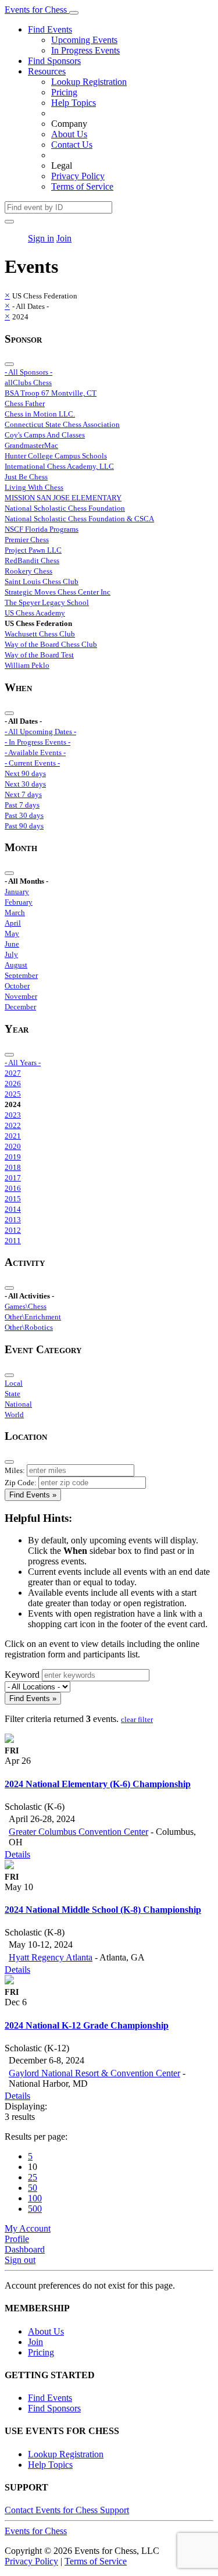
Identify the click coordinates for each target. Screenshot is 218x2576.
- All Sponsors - (28, 372)
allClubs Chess (28, 383)
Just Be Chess (26, 477)
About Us (69, 134)
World (14, 1415)
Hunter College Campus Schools (56, 456)
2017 (13, 1178)
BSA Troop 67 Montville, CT (51, 393)
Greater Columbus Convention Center (78, 1832)
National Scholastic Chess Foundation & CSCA (79, 519)
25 (33, 2177)
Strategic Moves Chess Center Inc (58, 592)
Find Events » (33, 1495)
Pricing (64, 92)
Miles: (15, 1470)
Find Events (50, 29)
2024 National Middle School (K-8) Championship (103, 1910)
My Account (28, 2228)
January (17, 892)
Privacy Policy (78, 176)
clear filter (137, 1719)
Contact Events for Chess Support (67, 2510)
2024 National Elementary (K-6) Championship (98, 1784)
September (21, 975)
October (17, 986)
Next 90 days (25, 773)
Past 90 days (24, 826)
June (12, 944)
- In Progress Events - (37, 742)
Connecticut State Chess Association (62, 424)
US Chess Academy (35, 613)
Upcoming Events (84, 40)
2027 (13, 1073)
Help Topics (74, 103)
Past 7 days (22, 805)
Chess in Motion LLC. (40, 414)
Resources (47, 71)
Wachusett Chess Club (40, 634)
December (20, 1007)
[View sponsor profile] (9, 1740)
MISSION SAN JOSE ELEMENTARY (63, 498)
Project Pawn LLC (33, 550)
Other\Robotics (29, 1327)
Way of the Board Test (39, 655)
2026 (13, 1084)
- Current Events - (32, 763)
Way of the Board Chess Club (51, 644)
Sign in (41, 238)
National (18, 1404)
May (12, 933)
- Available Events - (35, 752)
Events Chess (36, 2531)
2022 (13, 1125)
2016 (13, 1188)
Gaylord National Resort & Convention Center (94, 2073)
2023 (13, 1115)
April (13, 923)
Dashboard (25, 2249)
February (19, 902)
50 (33, 2188)
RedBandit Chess (32, 561)
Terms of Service (82, 186)
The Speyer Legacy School (47, 602)
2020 (13, 1146)
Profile (17, 2239)
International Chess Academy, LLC (59, 466)
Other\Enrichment (33, 1317)
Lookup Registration (89, 82)
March (15, 912)
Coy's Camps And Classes (45, 435)
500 (35, 2209)
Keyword (22, 1675)
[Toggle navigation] (74, 13)
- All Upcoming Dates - (40, 732)
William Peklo (27, 665)
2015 (13, 1199)
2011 (13, 1241)
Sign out (20, 2260)
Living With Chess (34, 487)
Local (14, 1383)
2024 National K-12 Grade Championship (87, 2025)
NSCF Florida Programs (42, 529)
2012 (13, 1230)
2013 (13, 1220)
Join (64, 238)
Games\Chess (26, 1306)
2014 (13, 1209)
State (12, 1394)
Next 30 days (25, 784)
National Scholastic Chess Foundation (65, 508)
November (21, 996)
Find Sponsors (54, 61)
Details (17, 1854)
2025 (13, 1094)
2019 (13, 1157)
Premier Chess (27, 540)
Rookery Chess (28, 571)
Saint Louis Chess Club (42, 581)
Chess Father (25, 403)
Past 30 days (24, 815)
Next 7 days (23, 794)
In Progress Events (85, 50)
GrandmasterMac (31, 445)
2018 (13, 1167)
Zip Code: (21, 1483)
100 (35, 2198)
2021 (13, 1136)
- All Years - (23, 1063)
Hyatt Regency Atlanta (51, 1957)
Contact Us (72, 145)
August (16, 965)
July (11, 954)
